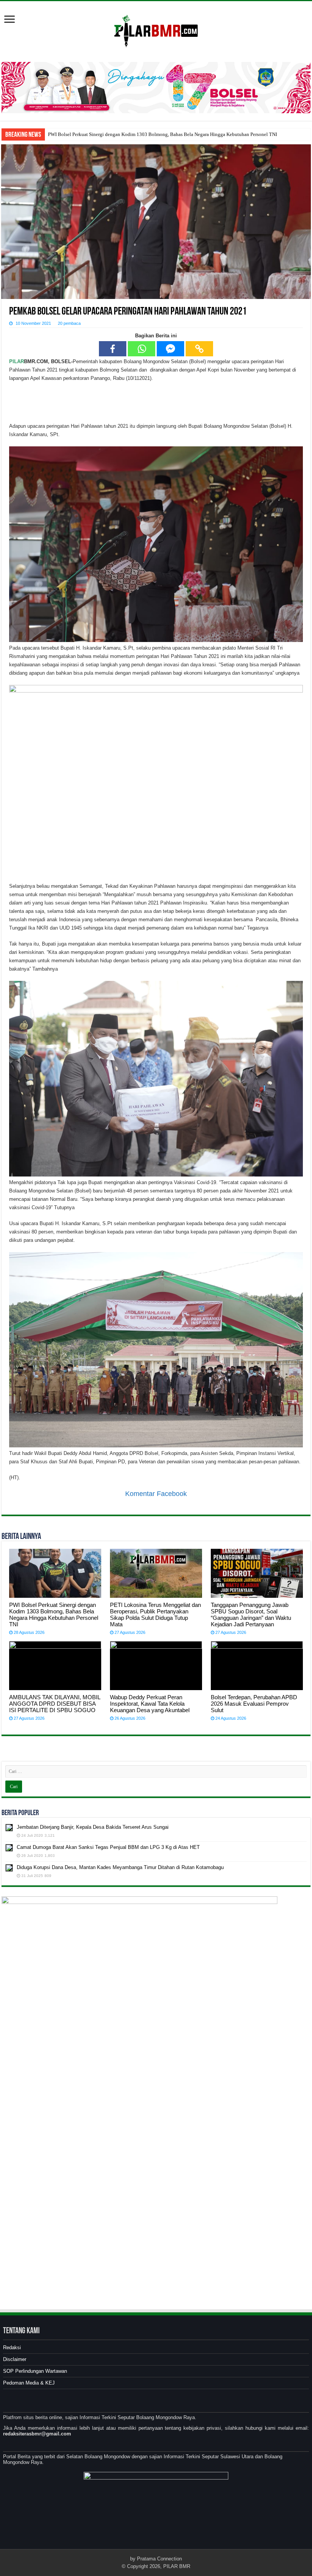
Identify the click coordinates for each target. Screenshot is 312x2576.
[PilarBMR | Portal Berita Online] (156, 30)
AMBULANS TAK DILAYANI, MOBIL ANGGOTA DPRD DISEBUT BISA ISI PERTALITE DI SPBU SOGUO (55, 1704)
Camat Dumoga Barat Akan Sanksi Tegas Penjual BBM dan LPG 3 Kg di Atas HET (108, 1847)
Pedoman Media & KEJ (29, 2383)
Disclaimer (15, 2359)
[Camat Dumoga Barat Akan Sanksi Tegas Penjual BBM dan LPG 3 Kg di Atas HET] (9, 1848)
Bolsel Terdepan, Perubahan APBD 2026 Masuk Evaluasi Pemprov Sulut (254, 1704)
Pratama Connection (159, 2559)
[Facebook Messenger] (170, 349)
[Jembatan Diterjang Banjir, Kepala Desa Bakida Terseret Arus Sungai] (9, 1828)
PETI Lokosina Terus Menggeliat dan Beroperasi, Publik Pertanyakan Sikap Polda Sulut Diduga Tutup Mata (155, 1615)
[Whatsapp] (142, 349)
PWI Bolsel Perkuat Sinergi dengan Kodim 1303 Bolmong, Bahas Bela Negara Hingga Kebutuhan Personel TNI (162, 134)
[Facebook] (113, 349)
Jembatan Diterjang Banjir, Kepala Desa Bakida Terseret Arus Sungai (93, 1827)
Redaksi (12, 2347)
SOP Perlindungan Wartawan (35, 2371)
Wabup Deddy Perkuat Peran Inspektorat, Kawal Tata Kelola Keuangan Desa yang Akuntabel (150, 1704)
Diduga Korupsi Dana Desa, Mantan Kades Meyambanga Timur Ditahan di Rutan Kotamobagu (120, 1867)
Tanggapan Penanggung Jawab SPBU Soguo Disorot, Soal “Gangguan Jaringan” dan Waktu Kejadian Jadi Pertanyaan (251, 1615)
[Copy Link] (199, 349)
